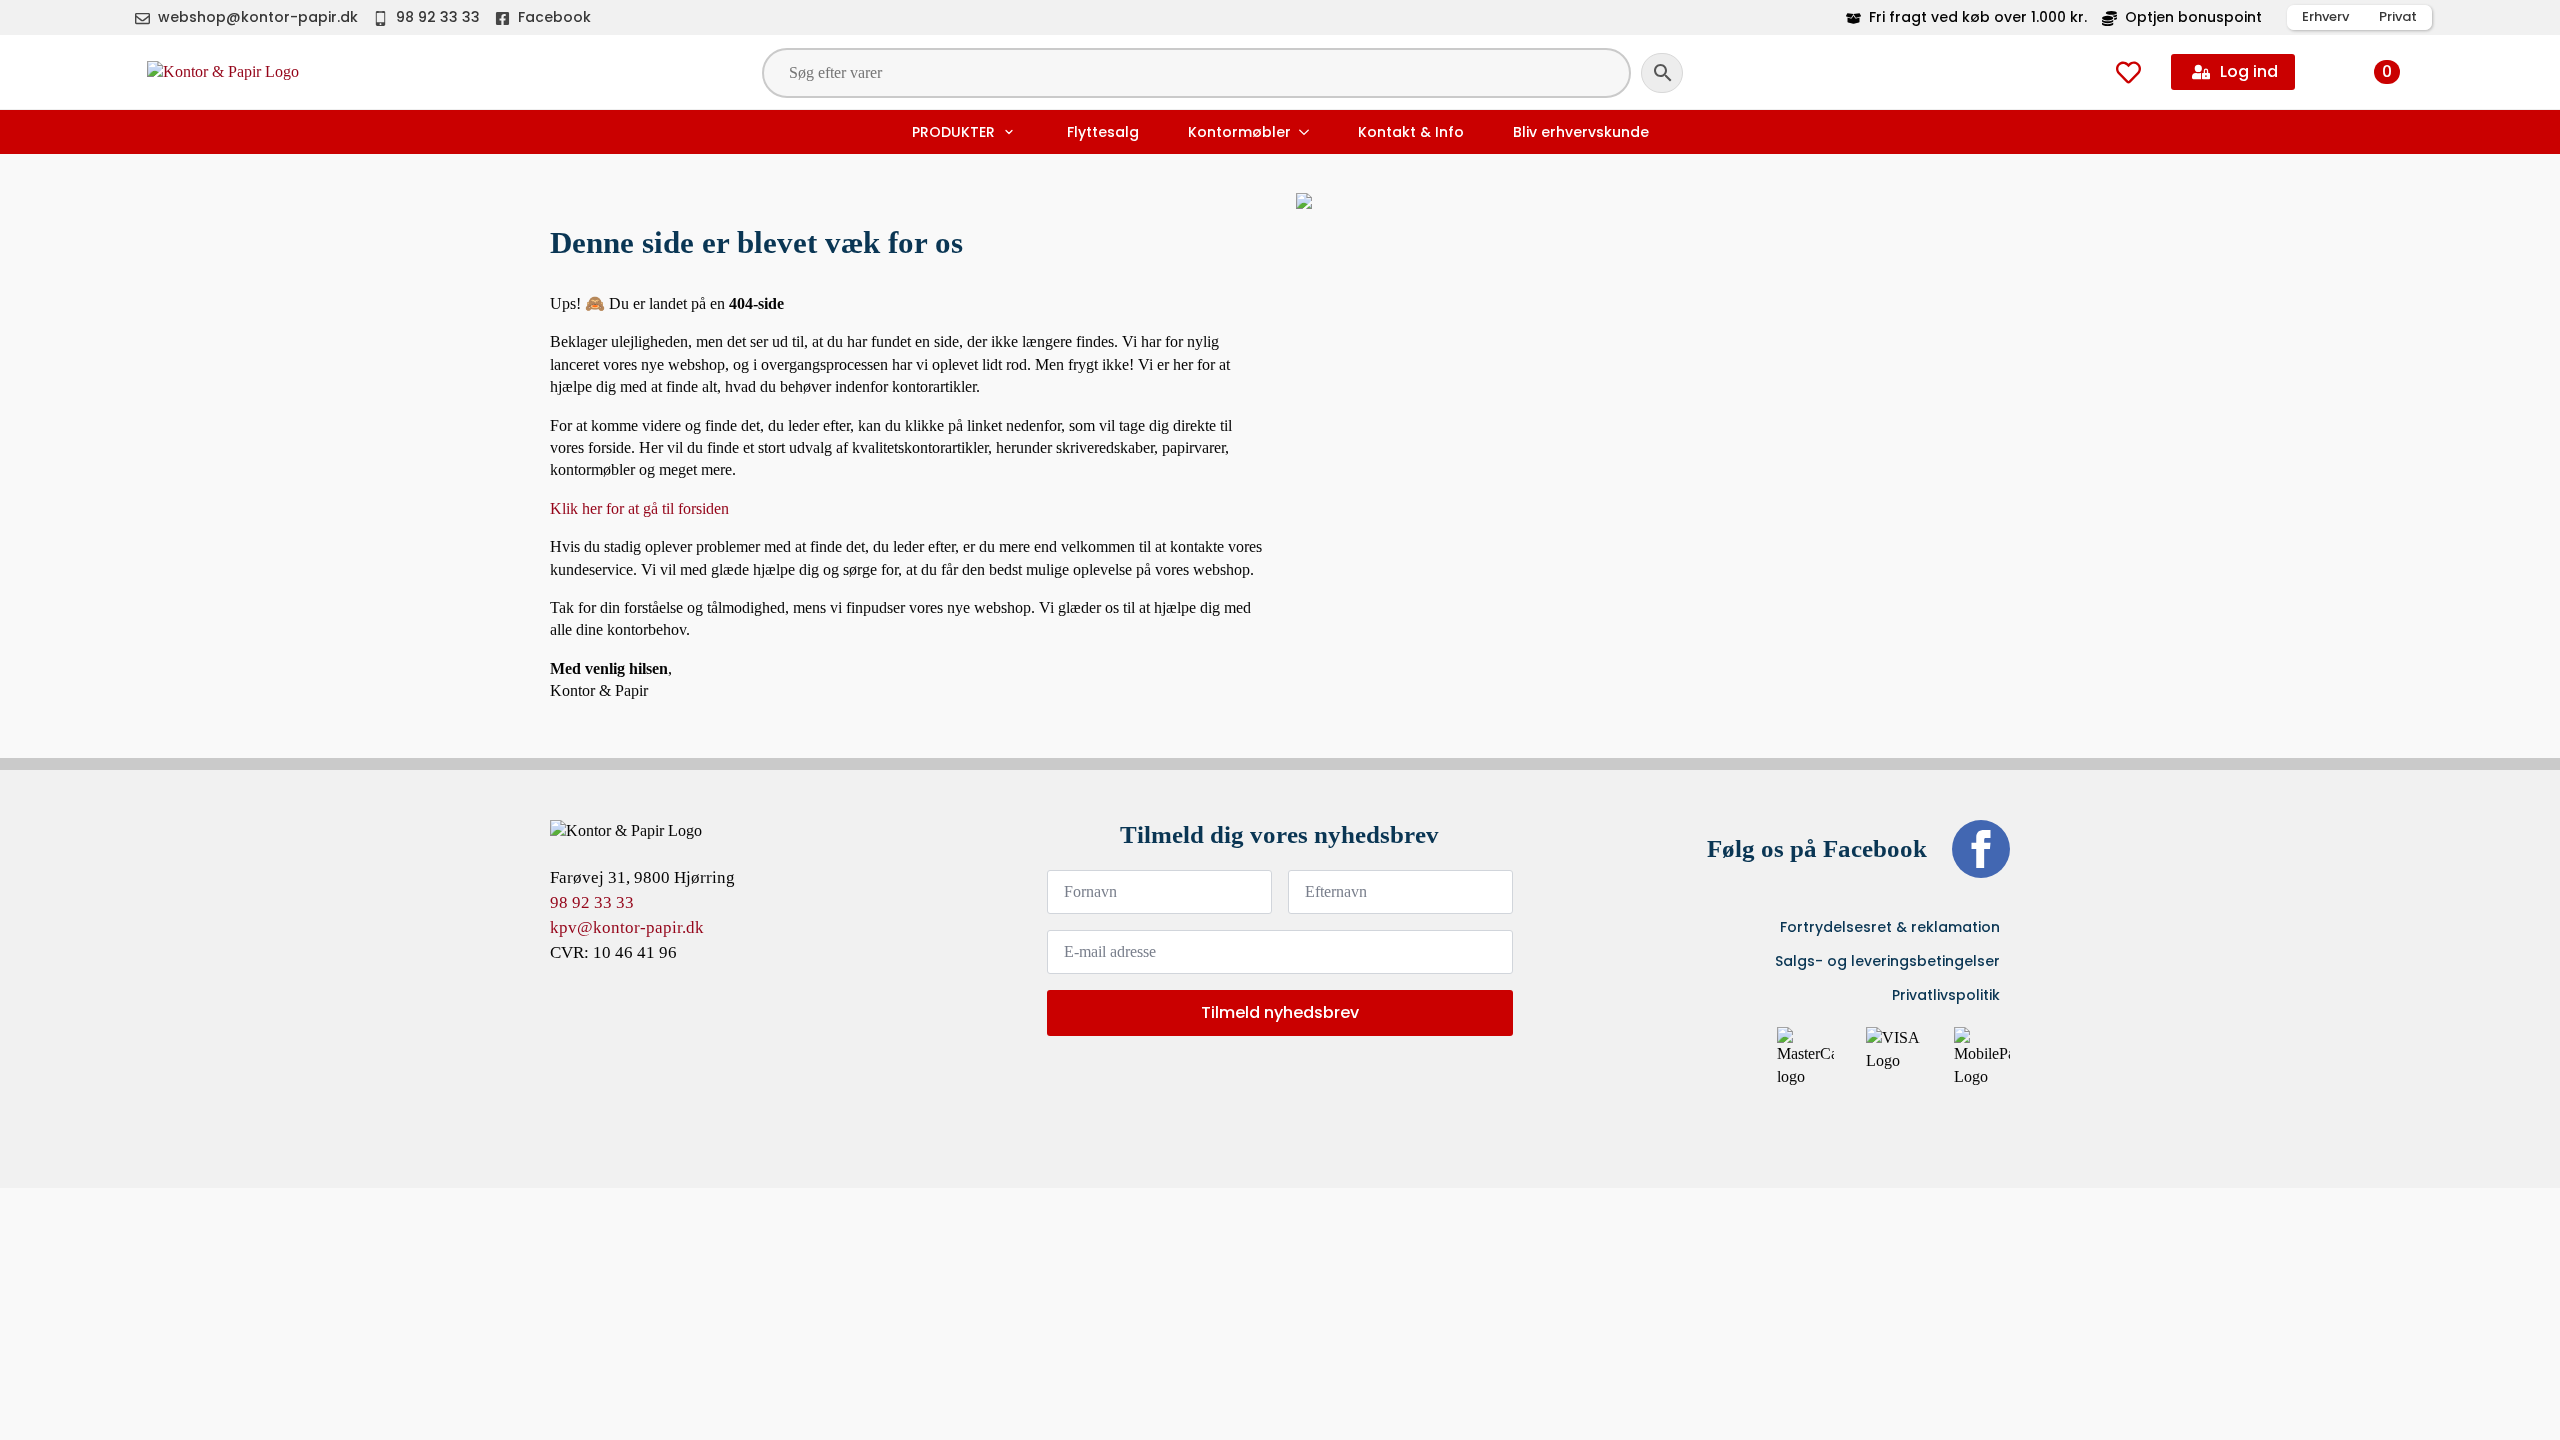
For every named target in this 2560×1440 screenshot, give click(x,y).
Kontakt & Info (1411, 132)
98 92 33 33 (592, 902)
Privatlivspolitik (1946, 995)
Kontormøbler (1239, 132)
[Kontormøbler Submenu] (1306, 132)
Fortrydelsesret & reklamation (1890, 927)
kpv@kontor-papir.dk (627, 927)
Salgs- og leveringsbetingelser (1887, 961)
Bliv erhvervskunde (1581, 132)
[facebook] (1981, 849)
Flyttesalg (1103, 132)
